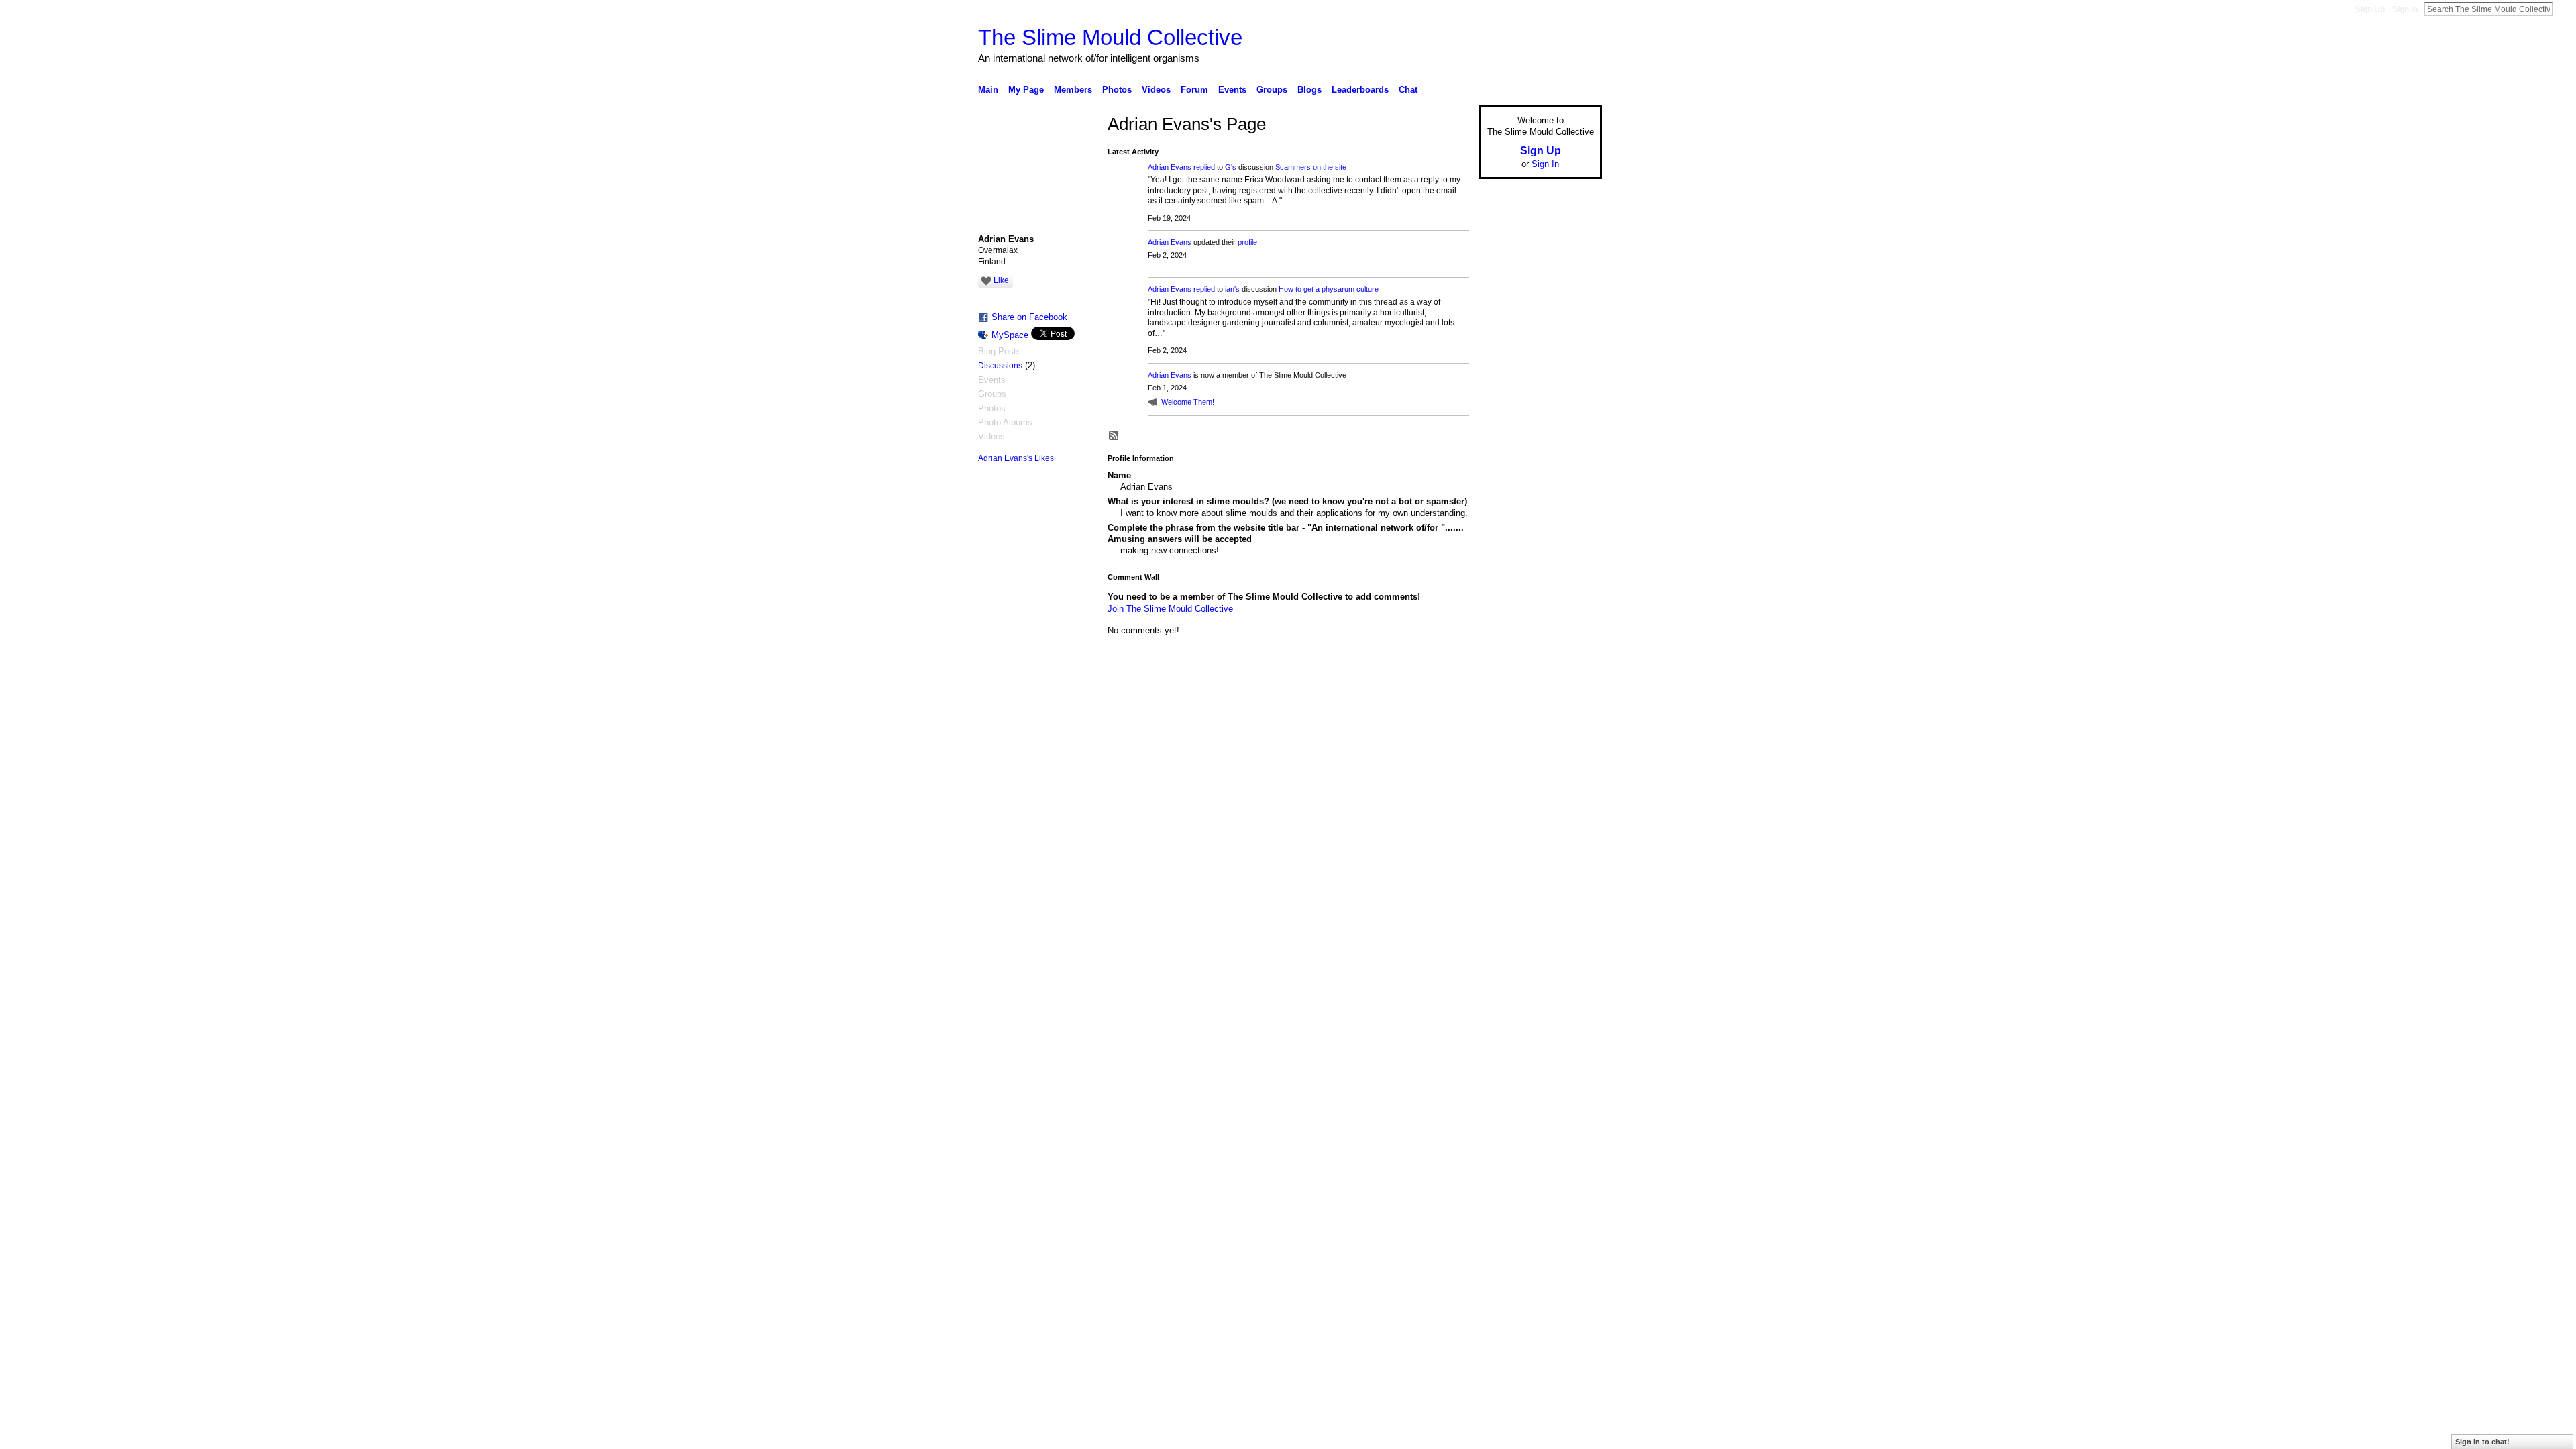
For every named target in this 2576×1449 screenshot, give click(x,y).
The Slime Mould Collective (1110, 37)
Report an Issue (1503, 697)
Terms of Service (1572, 697)
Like (1001, 280)
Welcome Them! (1188, 402)
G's (1231, 167)
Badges (1450, 697)
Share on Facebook (1029, 317)
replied (1204, 167)
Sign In (2405, 9)
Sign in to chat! (2482, 1442)
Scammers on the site (1311, 167)
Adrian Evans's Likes (1016, 458)
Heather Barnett (1079, 697)
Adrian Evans (1170, 167)
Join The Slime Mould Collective (1170, 609)
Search (2563, 9)
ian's (1232, 289)
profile (1247, 242)
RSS (1114, 436)
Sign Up (2370, 9)
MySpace (1010, 335)
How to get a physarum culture (1329, 289)
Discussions (1000, 366)
